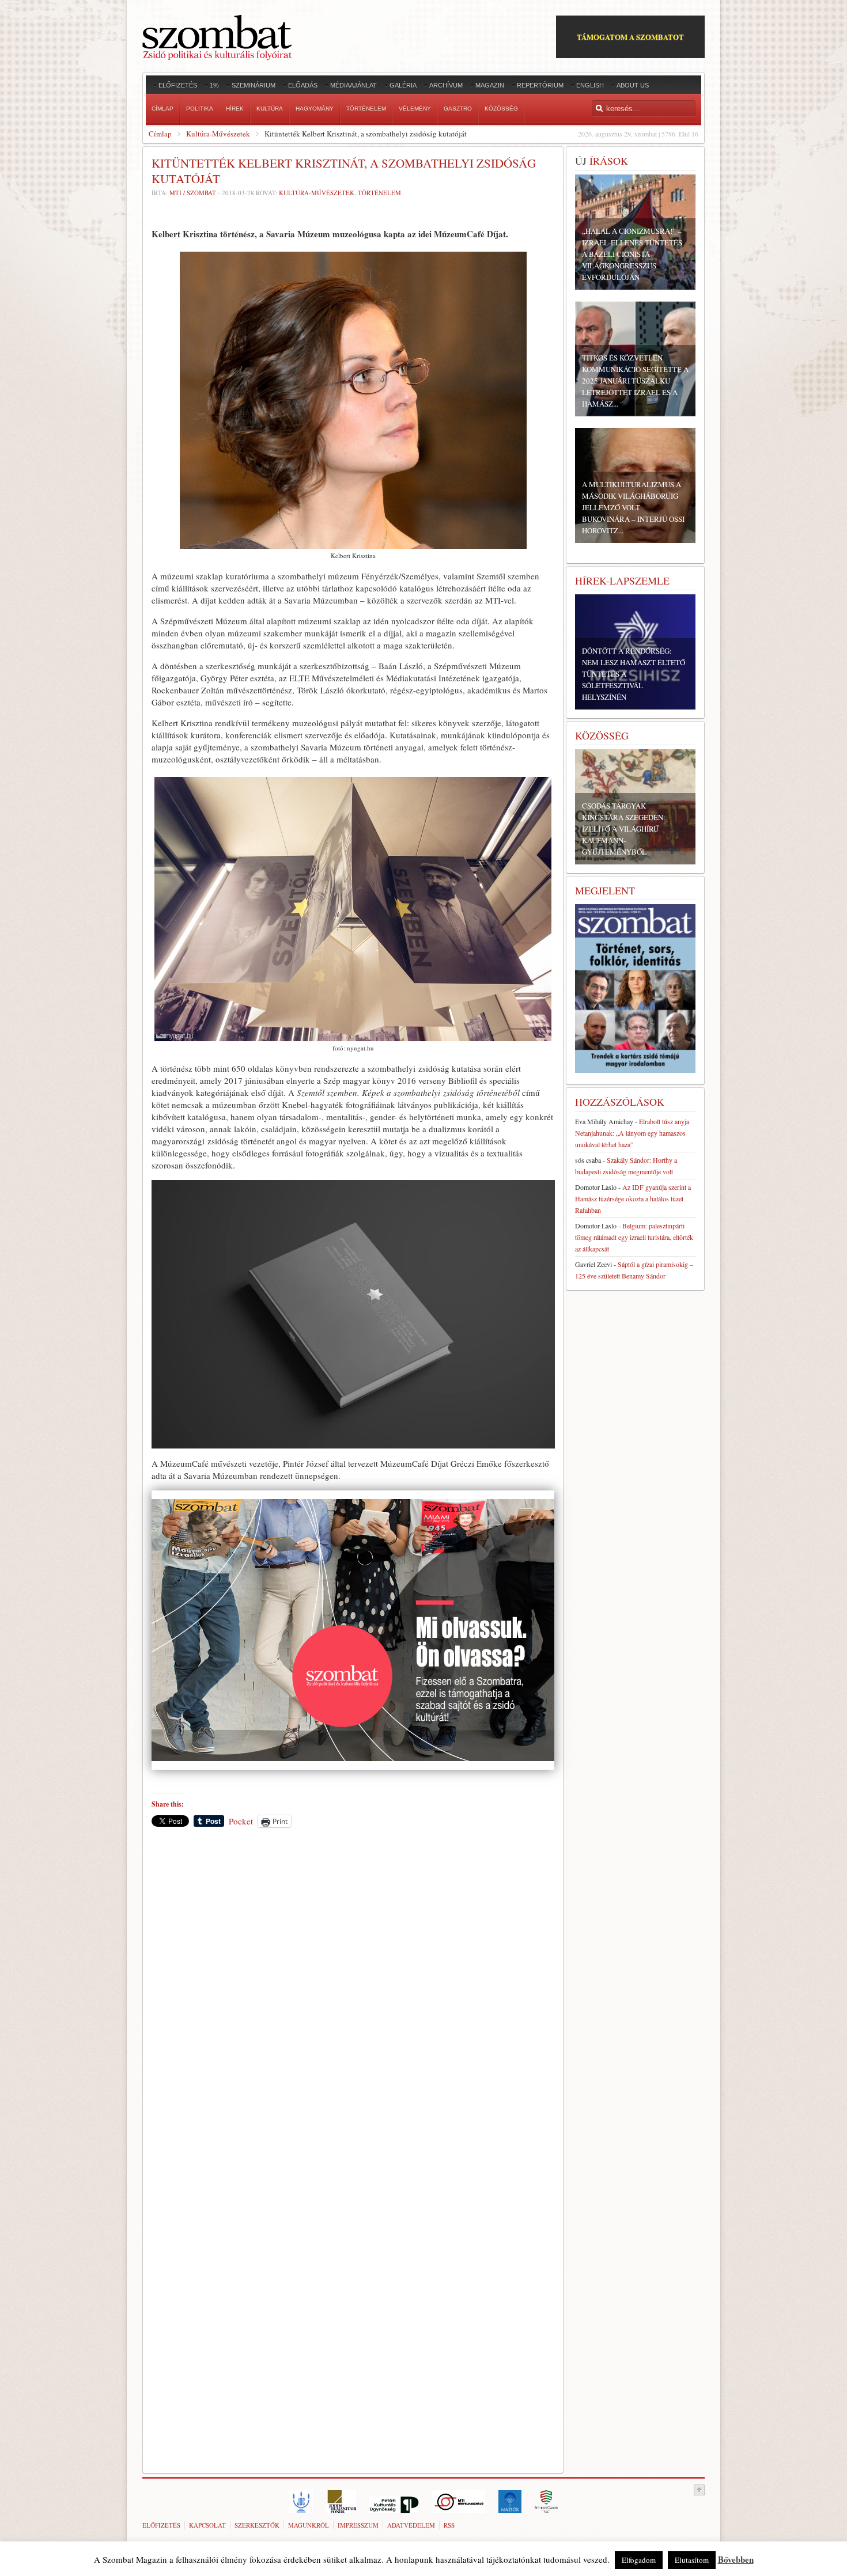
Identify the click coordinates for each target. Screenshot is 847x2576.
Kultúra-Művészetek (218, 134)
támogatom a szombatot (630, 37)
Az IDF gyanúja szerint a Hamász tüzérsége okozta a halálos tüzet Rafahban (633, 1198)
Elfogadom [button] (639, 2560)
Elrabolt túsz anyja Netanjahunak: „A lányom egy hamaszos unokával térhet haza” (632, 1133)
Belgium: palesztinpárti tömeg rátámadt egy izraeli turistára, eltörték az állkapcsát (634, 1237)
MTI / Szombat (193, 193)
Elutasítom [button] (692, 2560)
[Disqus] (353, 1997)
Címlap (160, 134)
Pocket (241, 1821)
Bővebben (736, 2559)
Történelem (379, 193)
